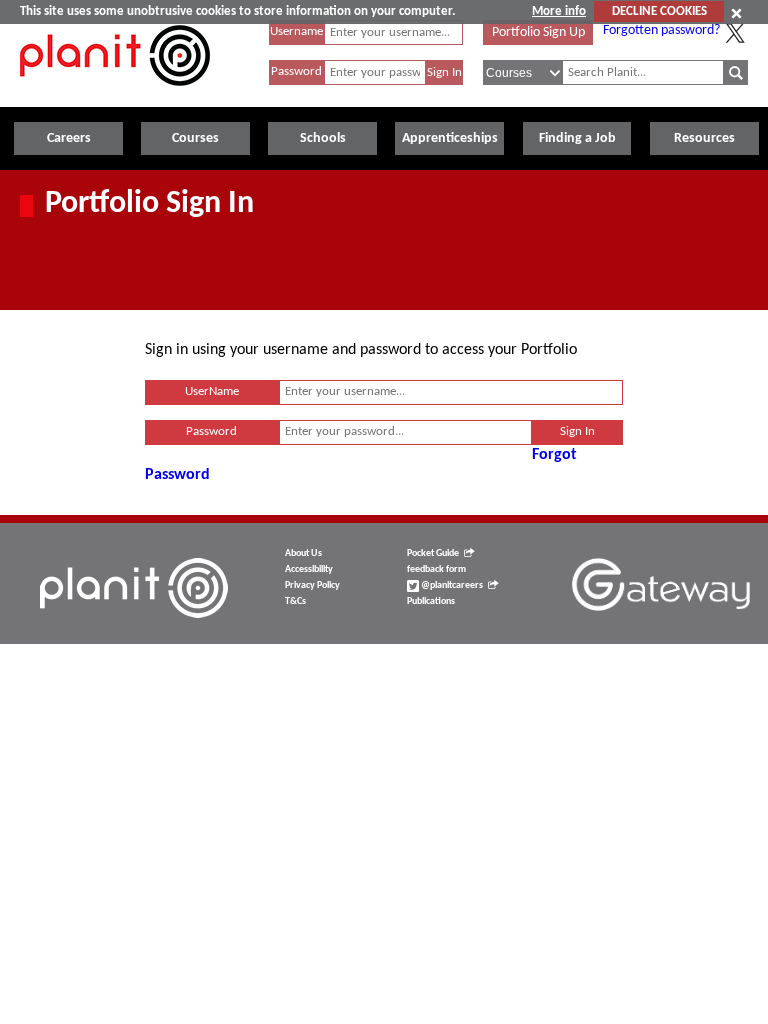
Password (296, 71)
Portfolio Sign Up (538, 32)
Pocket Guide (433, 553)
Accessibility (309, 569)
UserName (212, 391)
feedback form (436, 569)
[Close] (736, 13)
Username (296, 31)
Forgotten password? (661, 30)
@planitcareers (451, 585)
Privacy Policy (312, 585)
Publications (431, 601)
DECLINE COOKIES (659, 11)
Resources (704, 138)
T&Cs (295, 601)
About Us (303, 553)
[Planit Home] (115, 97)
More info (559, 11)
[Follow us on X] (735, 33)
